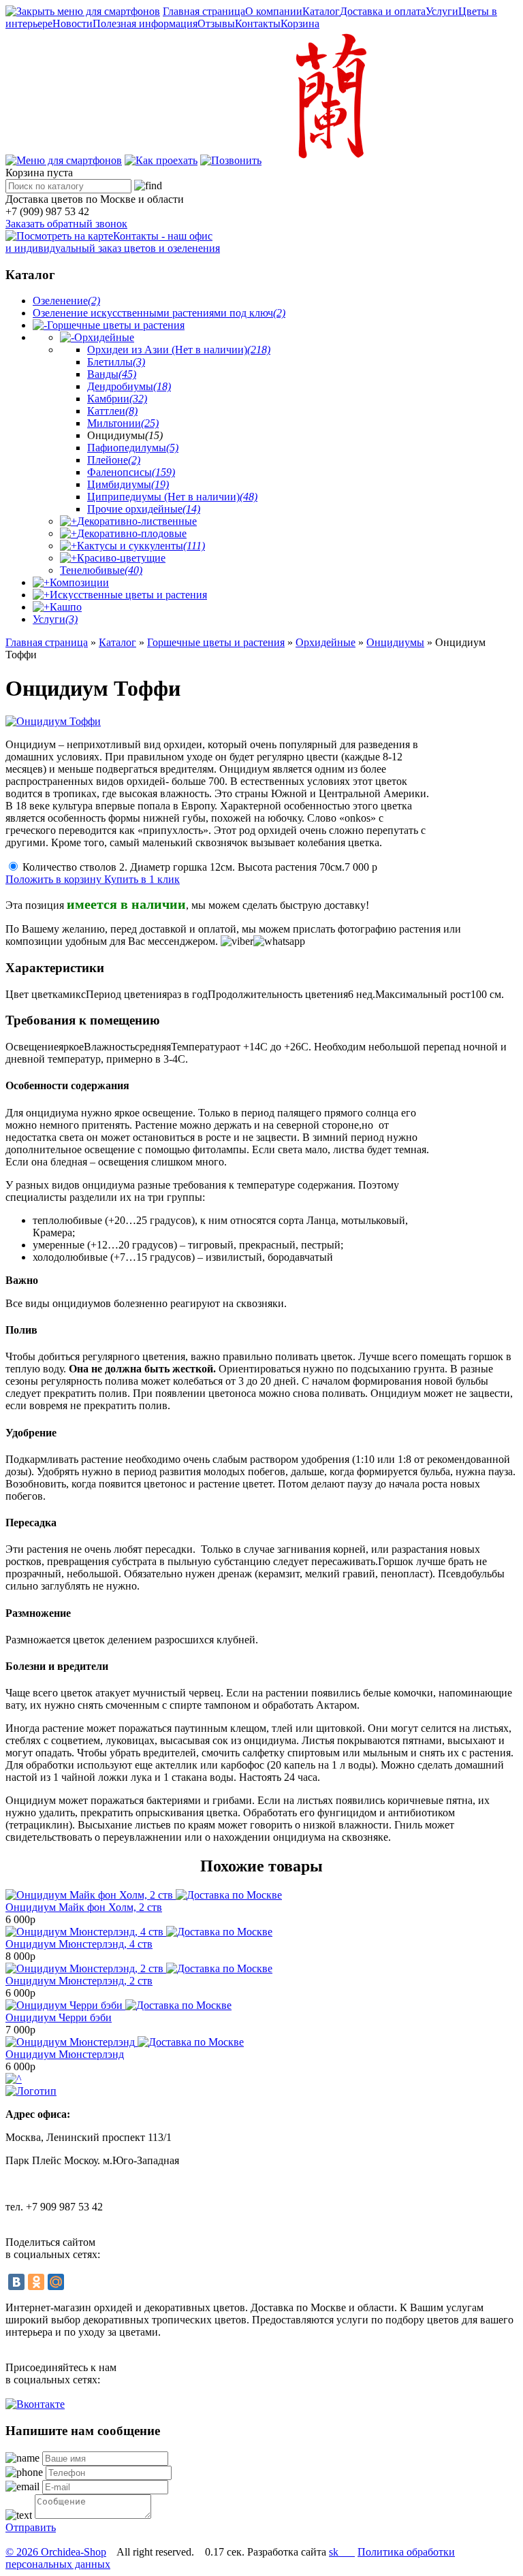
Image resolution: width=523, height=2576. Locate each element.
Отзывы (216, 23)
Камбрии (117, 399)
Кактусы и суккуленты (141, 546)
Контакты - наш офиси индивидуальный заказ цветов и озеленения (113, 242)
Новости (73, 23)
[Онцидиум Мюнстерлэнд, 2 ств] (139, 1968)
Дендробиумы (129, 386)
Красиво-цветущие (121, 558)
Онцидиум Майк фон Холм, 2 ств (84, 1907)
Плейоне (114, 460)
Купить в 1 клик (142, 879)
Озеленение (66, 301)
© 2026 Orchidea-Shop (56, 2552)
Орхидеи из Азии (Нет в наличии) (179, 350)
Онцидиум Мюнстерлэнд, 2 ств (79, 1981)
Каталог (321, 11)
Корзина (300, 23)
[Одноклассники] (36, 2282)
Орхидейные (104, 337)
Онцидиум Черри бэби (59, 2017)
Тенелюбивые (101, 570)
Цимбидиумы (128, 484)
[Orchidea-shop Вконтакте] (35, 2404)
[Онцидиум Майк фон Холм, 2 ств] (144, 1895)
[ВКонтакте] (16, 2282)
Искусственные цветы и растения (128, 595)
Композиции (79, 582)
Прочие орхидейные (144, 509)
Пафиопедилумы (133, 448)
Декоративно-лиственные (137, 521)
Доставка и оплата (383, 11)
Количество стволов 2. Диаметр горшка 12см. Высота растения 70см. (200, 867)
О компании (274, 11)
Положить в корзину (55, 879)
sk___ (342, 2552)
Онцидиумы (395, 642)
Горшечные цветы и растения (116, 325)
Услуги (442, 11)
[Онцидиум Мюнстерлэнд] (125, 2042)
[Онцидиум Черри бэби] (118, 2005)
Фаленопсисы (131, 472)
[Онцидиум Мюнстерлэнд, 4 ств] (139, 1932)
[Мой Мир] (56, 2282)
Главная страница (204, 11)
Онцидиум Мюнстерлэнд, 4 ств (79, 1944)
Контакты (258, 23)
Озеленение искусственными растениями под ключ (159, 313)
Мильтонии (123, 423)
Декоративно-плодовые (132, 533)
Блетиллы (116, 362)
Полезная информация (145, 23)
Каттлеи (112, 411)
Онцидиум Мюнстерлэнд (65, 2054)
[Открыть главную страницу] (328, 160)
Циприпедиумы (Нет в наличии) (172, 497)
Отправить (31, 2527)
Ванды (112, 374)
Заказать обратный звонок (66, 224)
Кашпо (66, 607)
